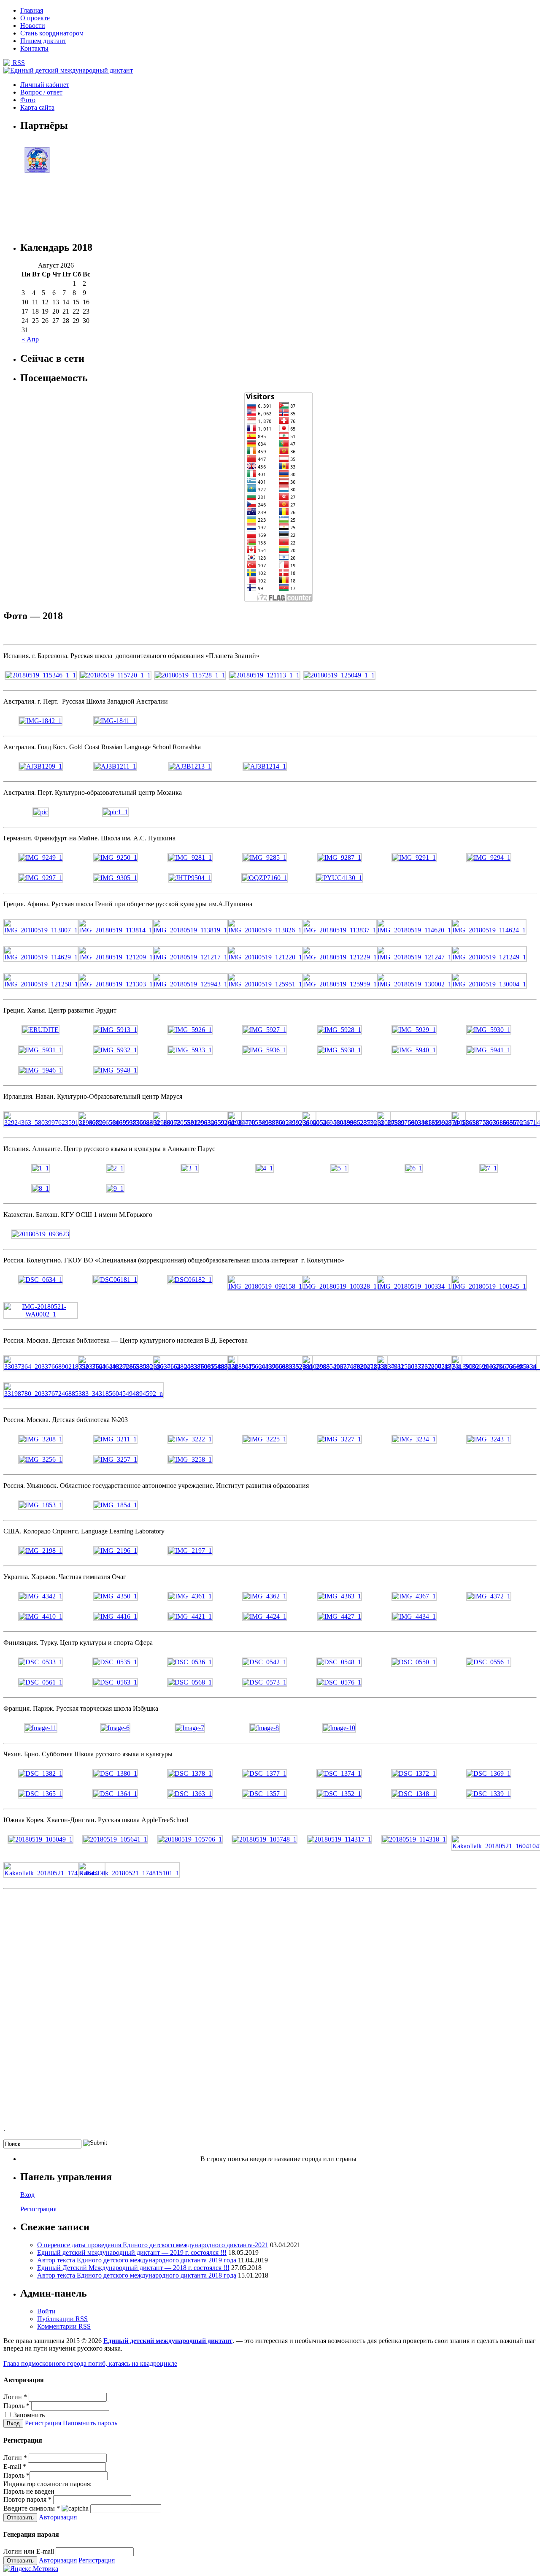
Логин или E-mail (29, 2551)
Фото (28, 100)
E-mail (15, 2466)
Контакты (34, 48)
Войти (46, 2311)
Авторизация (58, 2517)
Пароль (16, 2406)
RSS (18, 63)
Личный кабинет (45, 85)
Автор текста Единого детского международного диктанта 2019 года (137, 2260)
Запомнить (28, 2415)
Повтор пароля (27, 2499)
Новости (33, 26)
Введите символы (32, 2508)
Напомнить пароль (90, 2423)
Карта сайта (37, 107)
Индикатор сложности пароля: (47, 2484)
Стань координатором (52, 33)
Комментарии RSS (64, 2326)
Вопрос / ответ (41, 92)
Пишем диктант (43, 41)
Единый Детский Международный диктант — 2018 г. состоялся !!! (133, 2268)
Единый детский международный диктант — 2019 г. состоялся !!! (132, 2252)
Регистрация (38, 2209)
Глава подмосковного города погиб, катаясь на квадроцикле (90, 2363)
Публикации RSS (62, 2319)
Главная (32, 10)
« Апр (30, 339)
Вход (27, 2195)
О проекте (35, 18)
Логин (15, 2397)
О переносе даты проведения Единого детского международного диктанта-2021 (153, 2245)
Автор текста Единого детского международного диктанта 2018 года (137, 2275)
